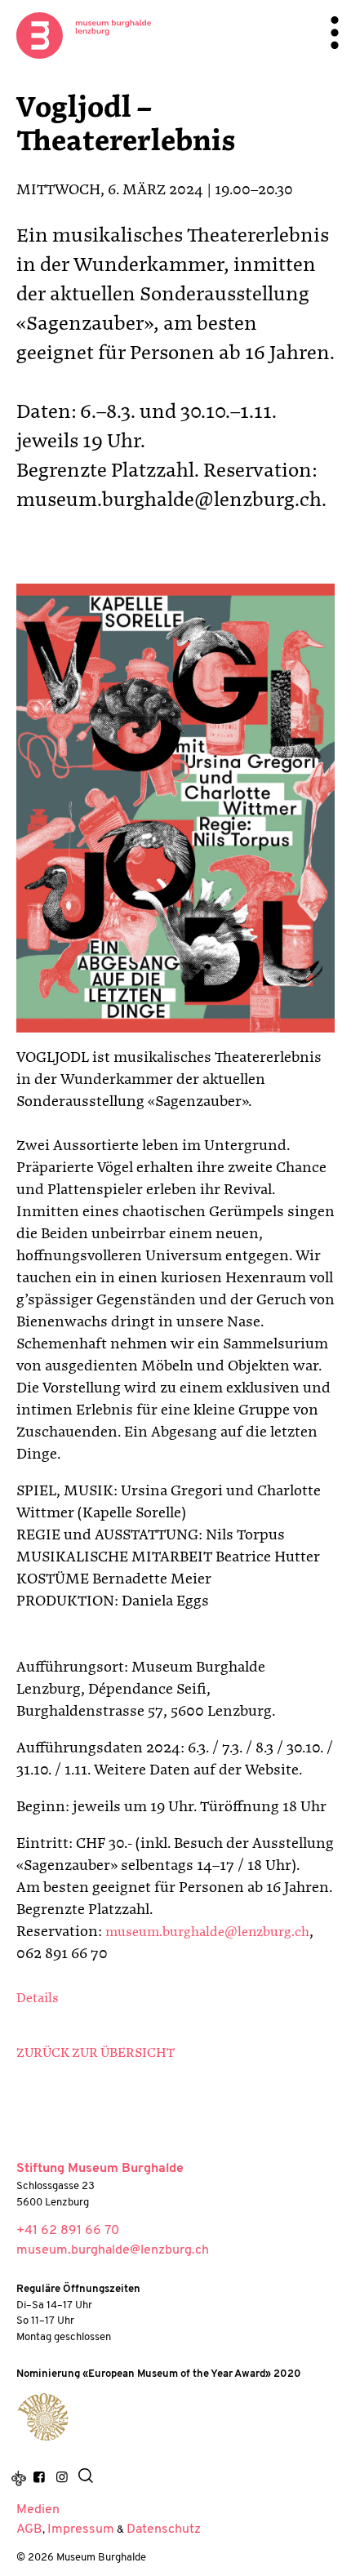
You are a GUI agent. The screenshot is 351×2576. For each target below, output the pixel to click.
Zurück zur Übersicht (96, 2054)
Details (38, 1999)
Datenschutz (164, 2529)
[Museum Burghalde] (43, 2417)
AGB (29, 2529)
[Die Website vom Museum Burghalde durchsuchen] (86, 2478)
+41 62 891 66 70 (68, 2231)
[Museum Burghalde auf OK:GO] (19, 2478)
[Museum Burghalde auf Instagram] (61, 2478)
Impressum (81, 2529)
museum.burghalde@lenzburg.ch (207, 1933)
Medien (38, 2510)
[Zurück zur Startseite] (84, 35)
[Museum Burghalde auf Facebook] (39, 2478)
